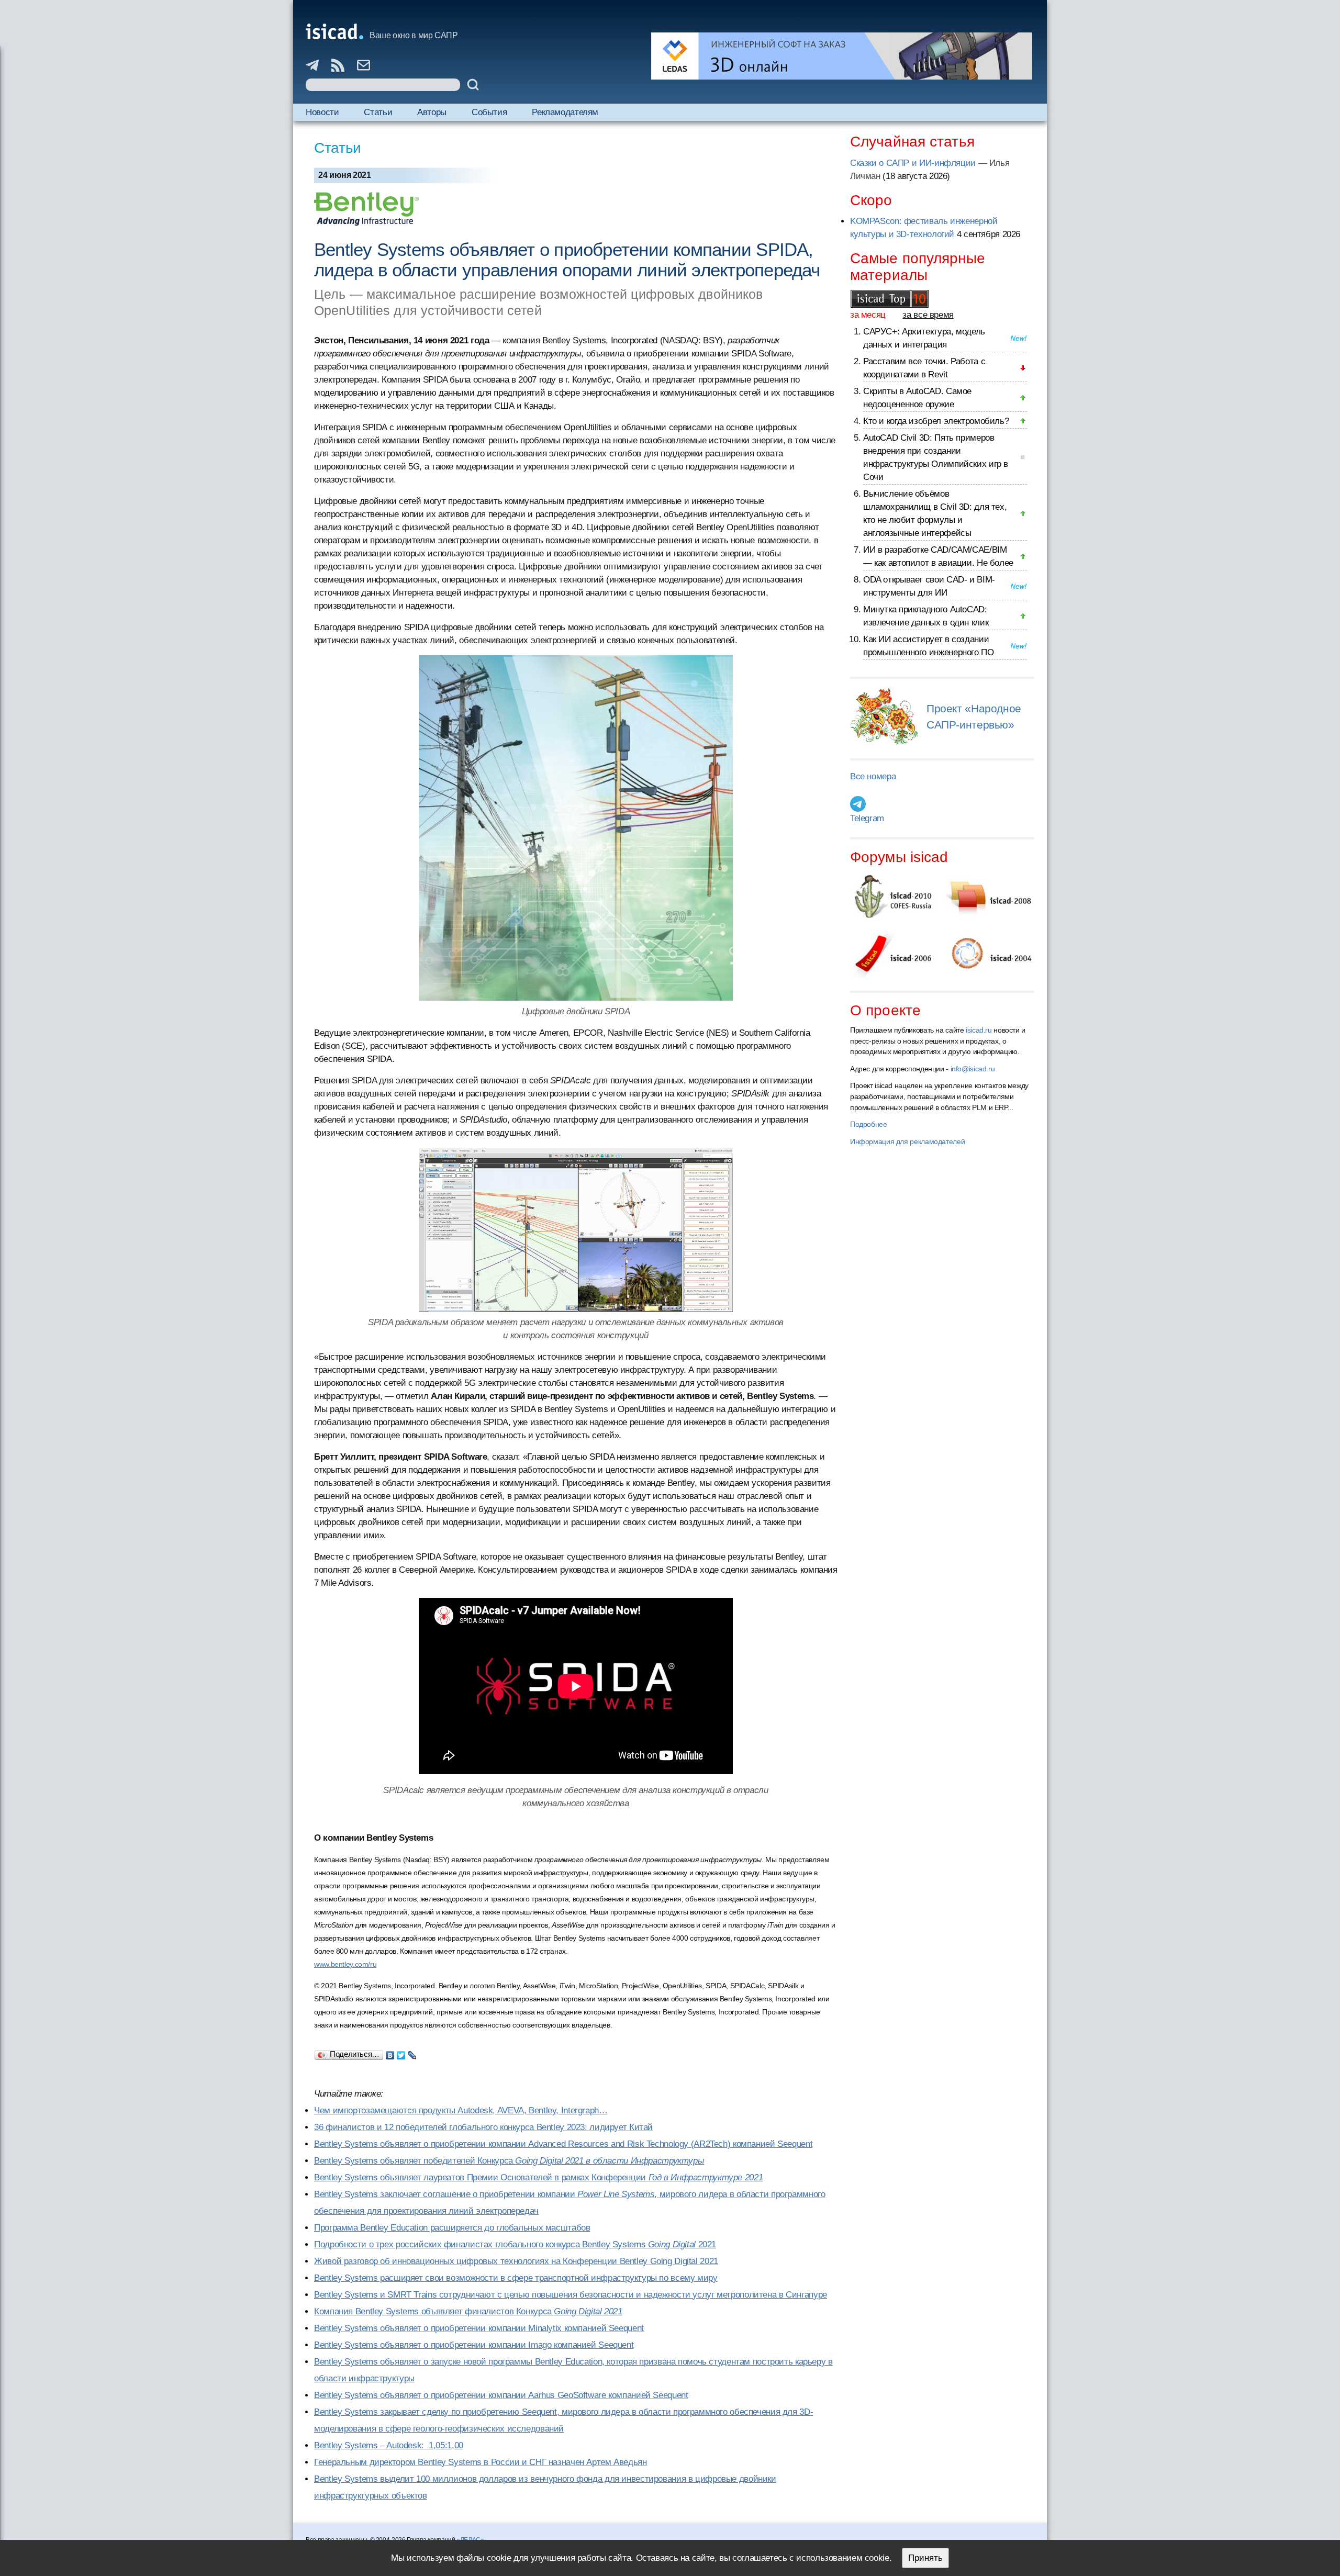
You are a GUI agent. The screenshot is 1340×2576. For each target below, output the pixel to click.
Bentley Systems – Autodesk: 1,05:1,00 (389, 2445)
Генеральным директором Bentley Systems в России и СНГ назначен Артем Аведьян (481, 2462)
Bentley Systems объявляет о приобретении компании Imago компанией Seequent (474, 2345)
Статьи (378, 112)
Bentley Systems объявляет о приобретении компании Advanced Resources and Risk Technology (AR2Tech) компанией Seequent (563, 2144)
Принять (925, 2558)
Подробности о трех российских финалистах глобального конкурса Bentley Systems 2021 (515, 2244)
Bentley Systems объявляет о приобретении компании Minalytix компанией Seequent (479, 2328)
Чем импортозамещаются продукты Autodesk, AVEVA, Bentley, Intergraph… (461, 2110)
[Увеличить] (576, 1230)
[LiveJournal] (412, 2053)
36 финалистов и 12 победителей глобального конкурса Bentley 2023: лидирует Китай (483, 2127)
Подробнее (869, 1124)
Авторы (432, 112)
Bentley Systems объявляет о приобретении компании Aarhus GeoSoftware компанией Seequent (501, 2395)
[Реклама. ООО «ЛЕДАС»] (842, 56)
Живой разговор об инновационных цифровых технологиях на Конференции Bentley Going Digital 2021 (516, 2261)
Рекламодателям (565, 112)
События (489, 112)
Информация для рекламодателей (907, 1141)
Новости (322, 112)
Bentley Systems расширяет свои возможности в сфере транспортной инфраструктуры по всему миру (516, 2278)
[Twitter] (401, 2053)
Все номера (873, 776)
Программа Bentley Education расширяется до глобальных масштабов (452, 2228)
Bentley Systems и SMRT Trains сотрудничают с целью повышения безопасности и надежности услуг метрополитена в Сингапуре (571, 2295)
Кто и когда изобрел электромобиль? (936, 421)
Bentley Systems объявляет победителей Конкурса (509, 2161)
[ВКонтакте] (390, 2053)
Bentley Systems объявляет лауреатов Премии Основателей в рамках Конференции (538, 2177)
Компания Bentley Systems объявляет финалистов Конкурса (468, 2311)
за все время (928, 315)
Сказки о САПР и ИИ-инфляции (913, 163)
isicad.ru (979, 1030)
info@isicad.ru (973, 1069)
